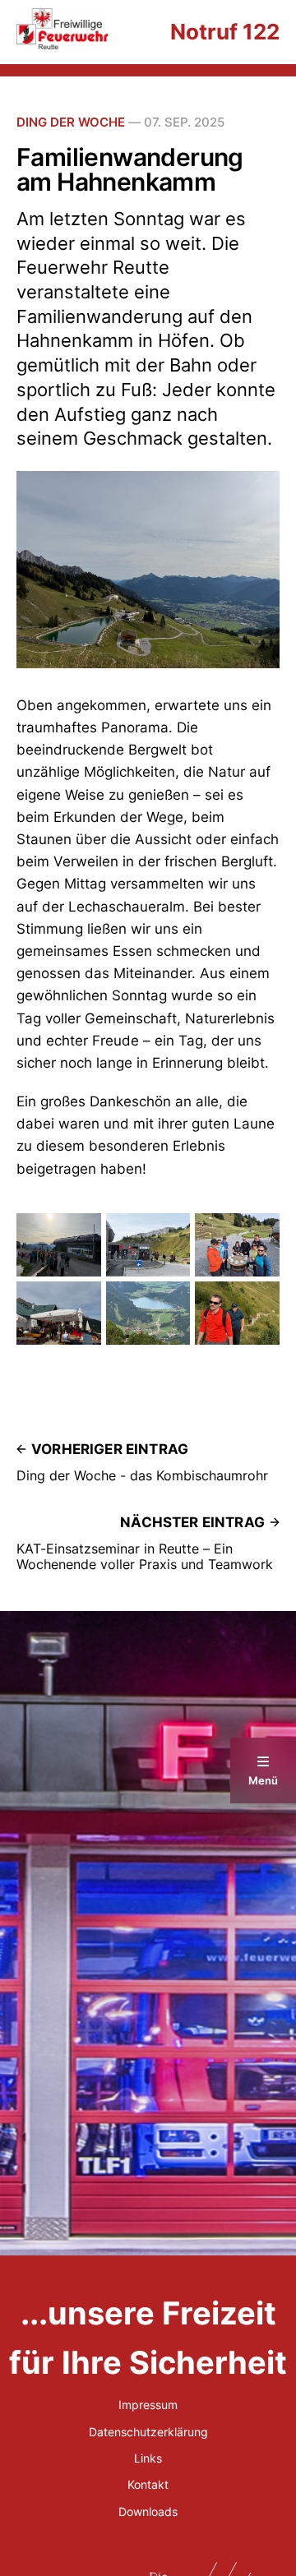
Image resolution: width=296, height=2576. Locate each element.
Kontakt (148, 2484)
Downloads (148, 2511)
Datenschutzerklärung (148, 2432)
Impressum (148, 2405)
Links (148, 2458)
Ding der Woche (71, 122)
